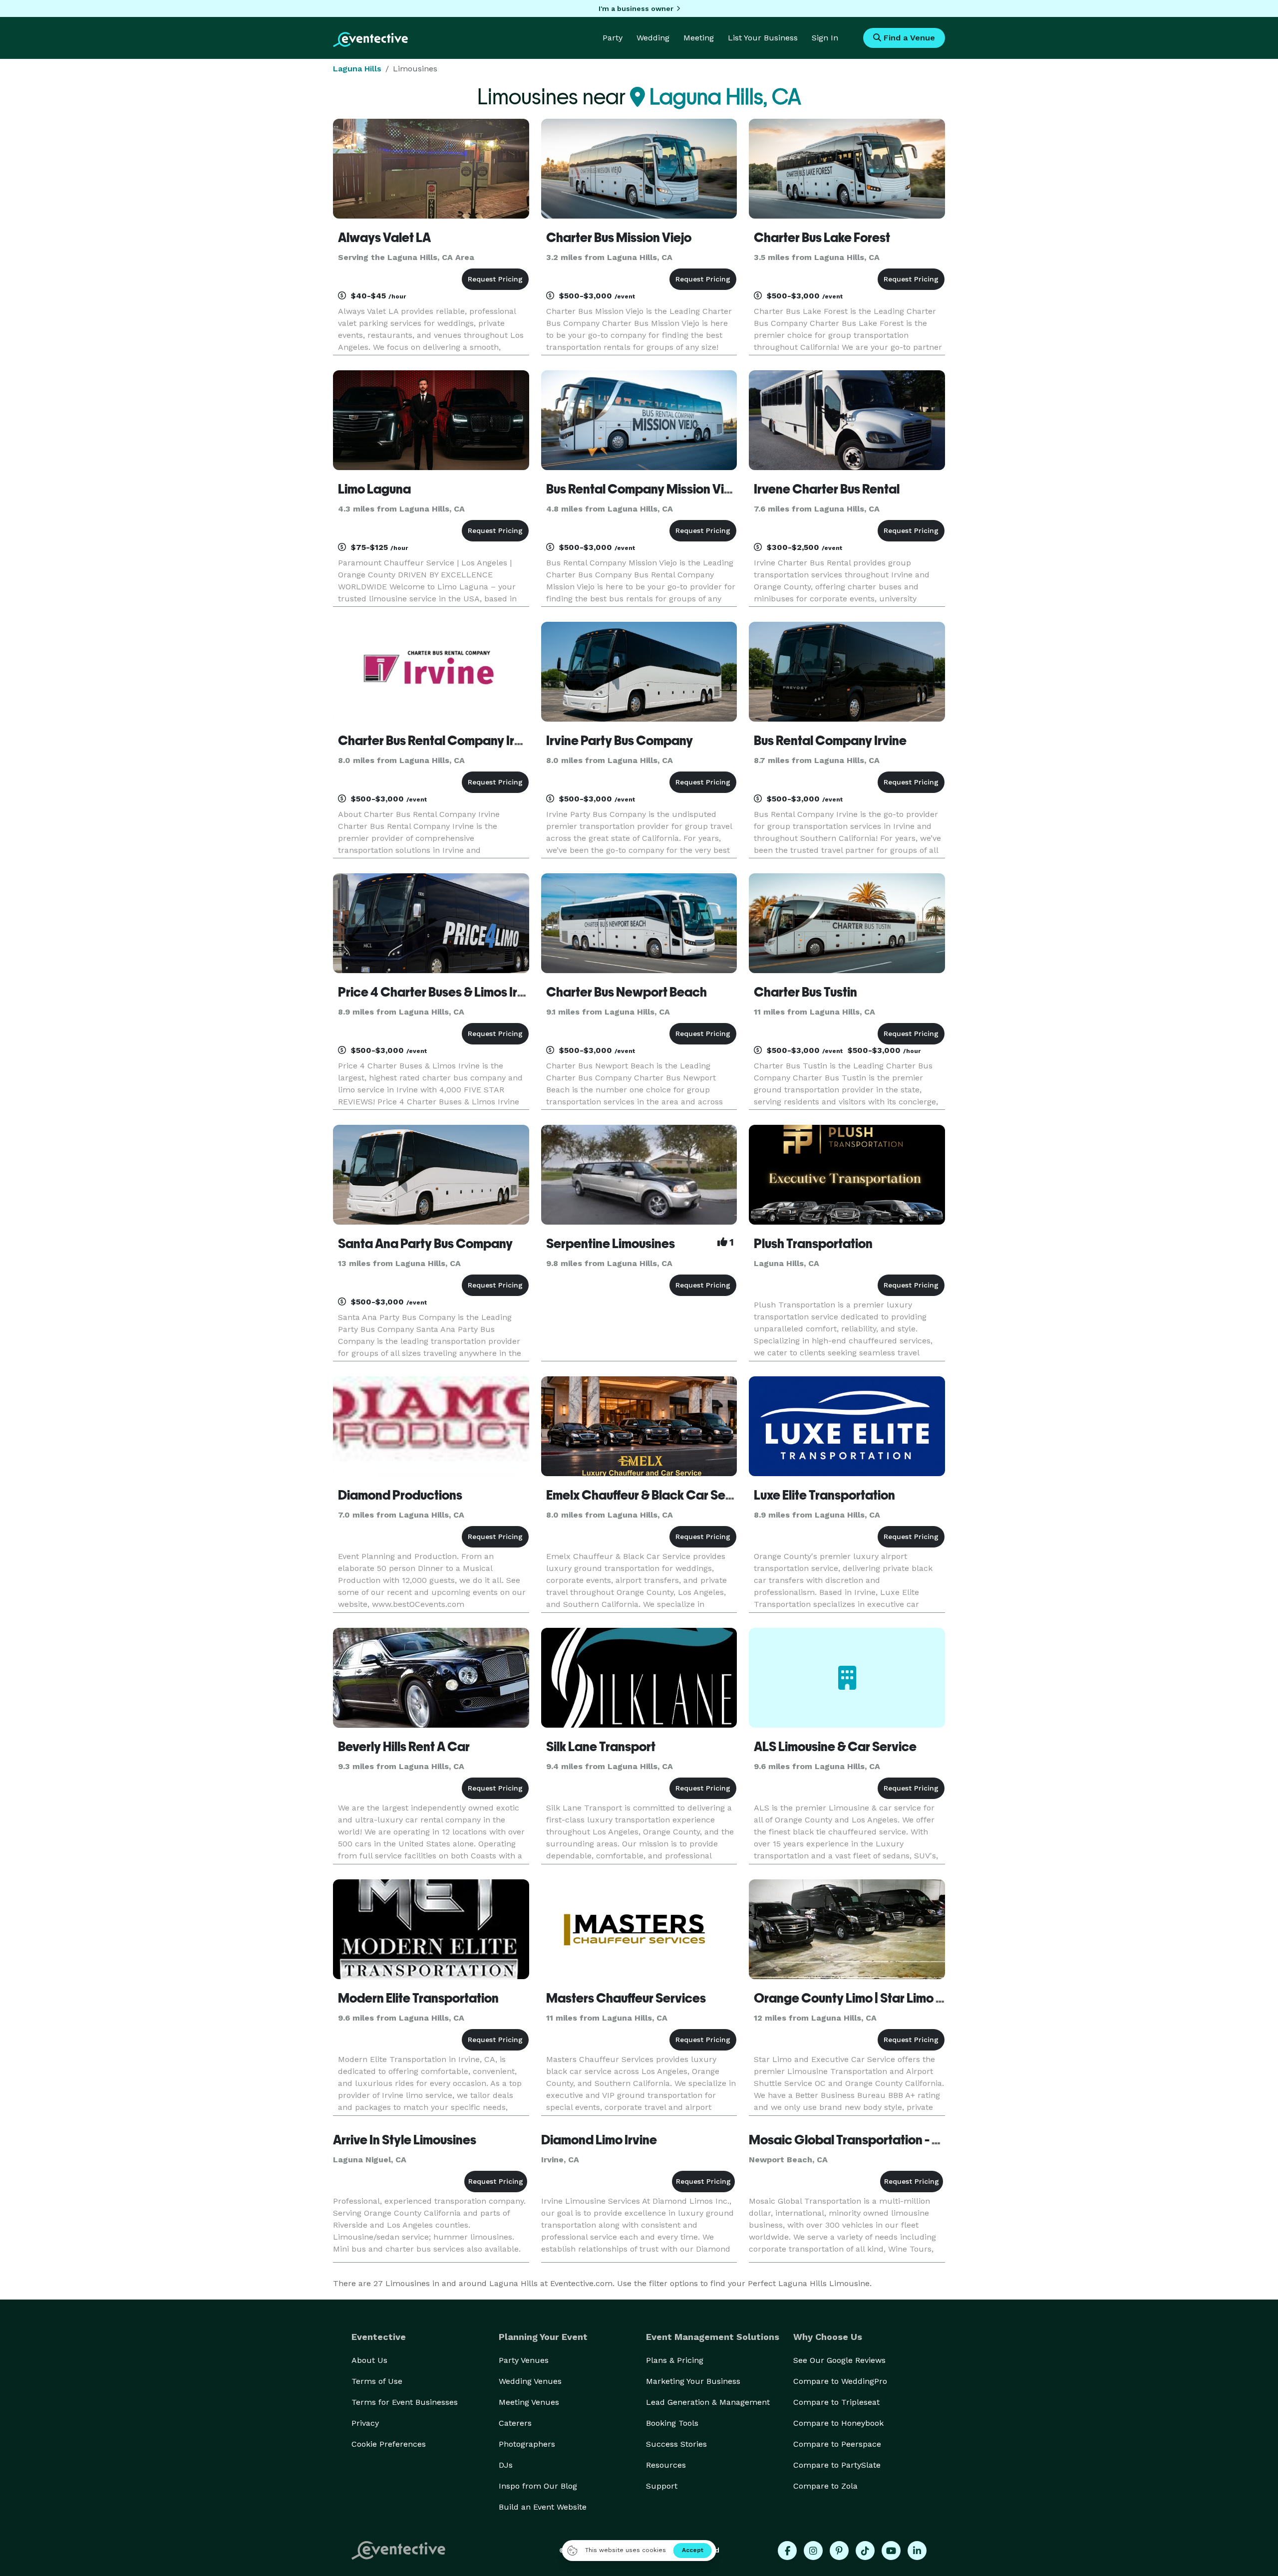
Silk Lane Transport (601, 1747)
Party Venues (524, 2360)
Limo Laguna (374, 489)
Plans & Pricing (675, 2360)
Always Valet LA (384, 238)
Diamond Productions (400, 1495)
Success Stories (676, 2444)
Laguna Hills (357, 69)
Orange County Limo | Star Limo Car (856, 1998)
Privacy (365, 2423)
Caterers (515, 2423)
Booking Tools (672, 2423)
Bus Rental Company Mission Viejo (644, 489)
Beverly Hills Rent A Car (404, 1747)
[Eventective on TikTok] (865, 2551)
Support (662, 2486)
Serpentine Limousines (611, 1244)
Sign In (825, 38)
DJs (506, 2465)
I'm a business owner (636, 8)
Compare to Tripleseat (836, 2402)
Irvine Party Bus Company (620, 741)
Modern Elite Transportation (418, 1998)
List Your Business (763, 38)
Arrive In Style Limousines (405, 2140)
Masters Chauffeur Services (626, 1998)
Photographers (527, 2444)
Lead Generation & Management (708, 2402)
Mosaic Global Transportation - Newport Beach (886, 2140)
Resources (666, 2465)
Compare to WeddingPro (840, 2381)
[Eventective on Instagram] (813, 2551)
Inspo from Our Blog (538, 2486)
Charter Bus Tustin (805, 992)
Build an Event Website (543, 2507)
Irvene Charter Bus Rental (827, 489)
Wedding (653, 38)
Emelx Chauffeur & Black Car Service (650, 1495)
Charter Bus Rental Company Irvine (438, 741)
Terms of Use (377, 2381)
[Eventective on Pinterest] (839, 2551)
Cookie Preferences (389, 2444)
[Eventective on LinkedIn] (917, 2551)
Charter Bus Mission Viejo (619, 238)
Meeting (699, 38)
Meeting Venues (529, 2402)
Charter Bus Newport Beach (627, 992)
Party (613, 38)
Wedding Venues (530, 2381)
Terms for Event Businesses (405, 2402)
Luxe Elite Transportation (824, 1495)
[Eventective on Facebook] (787, 2551)
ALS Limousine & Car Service (835, 1747)
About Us (369, 2360)
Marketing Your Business (693, 2381)
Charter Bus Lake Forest (822, 238)
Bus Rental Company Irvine (830, 741)
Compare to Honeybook (838, 2423)
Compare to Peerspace (837, 2444)
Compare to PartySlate (837, 2465)
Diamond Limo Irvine (599, 2140)
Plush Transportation (813, 1244)
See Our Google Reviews (839, 2360)
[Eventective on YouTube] (891, 2551)
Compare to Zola (825, 2486)
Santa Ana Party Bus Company (425, 1244)
